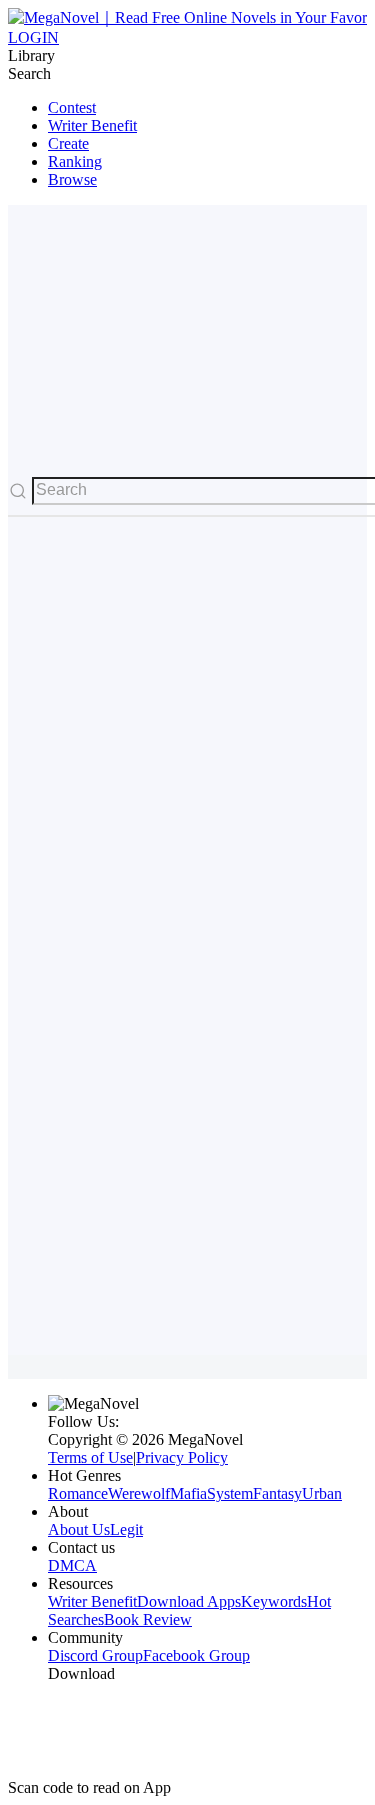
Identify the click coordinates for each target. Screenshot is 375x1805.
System (230, 1493)
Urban (322, 1493)
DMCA (72, 1565)
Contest (72, 107)
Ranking (75, 161)
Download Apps (189, 1601)
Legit (126, 1529)
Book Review (148, 1619)
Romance (78, 1493)
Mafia (188, 1493)
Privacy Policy (182, 1457)
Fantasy (277, 1493)
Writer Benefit (92, 125)
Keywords (274, 1601)
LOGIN (33, 37)
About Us (79, 1529)
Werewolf (139, 1493)
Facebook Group (196, 1655)
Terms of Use (90, 1457)
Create (68, 143)
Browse (72, 179)
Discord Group (95, 1655)
